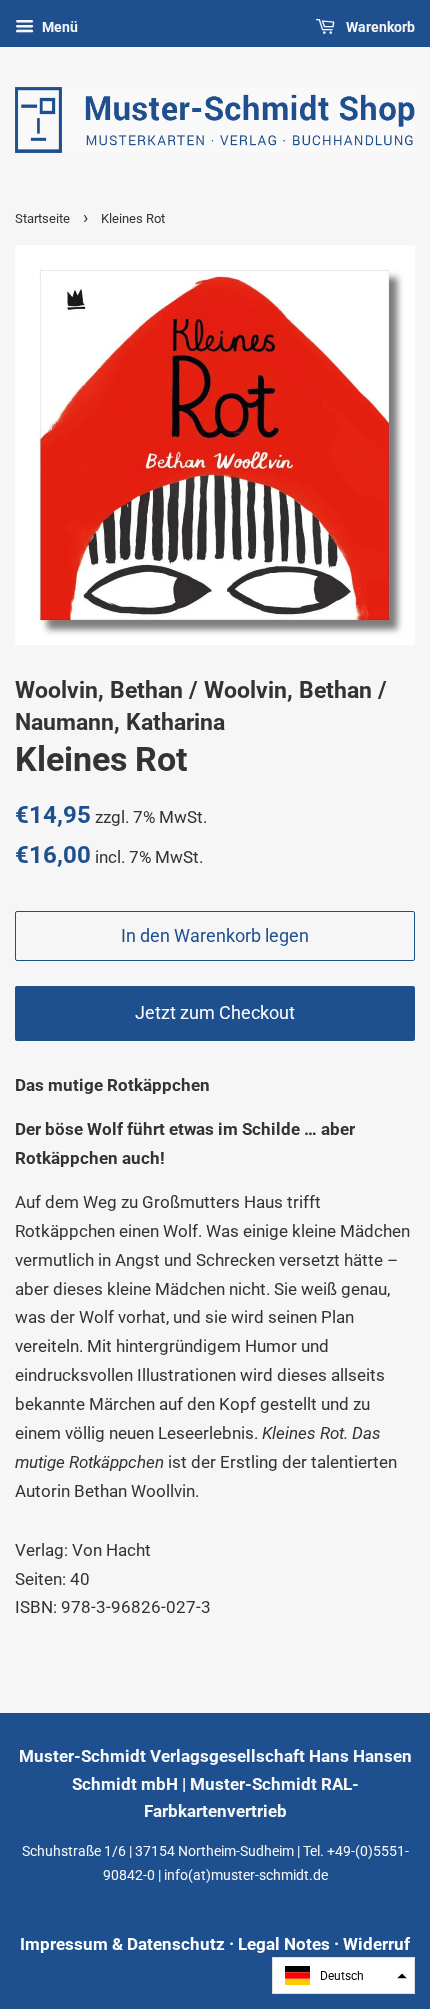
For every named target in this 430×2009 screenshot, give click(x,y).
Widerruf (376, 1944)
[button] (343, 1975)
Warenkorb (379, 27)
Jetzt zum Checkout (215, 1012)
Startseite (42, 218)
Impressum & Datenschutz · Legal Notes (175, 1944)
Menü (58, 27)
